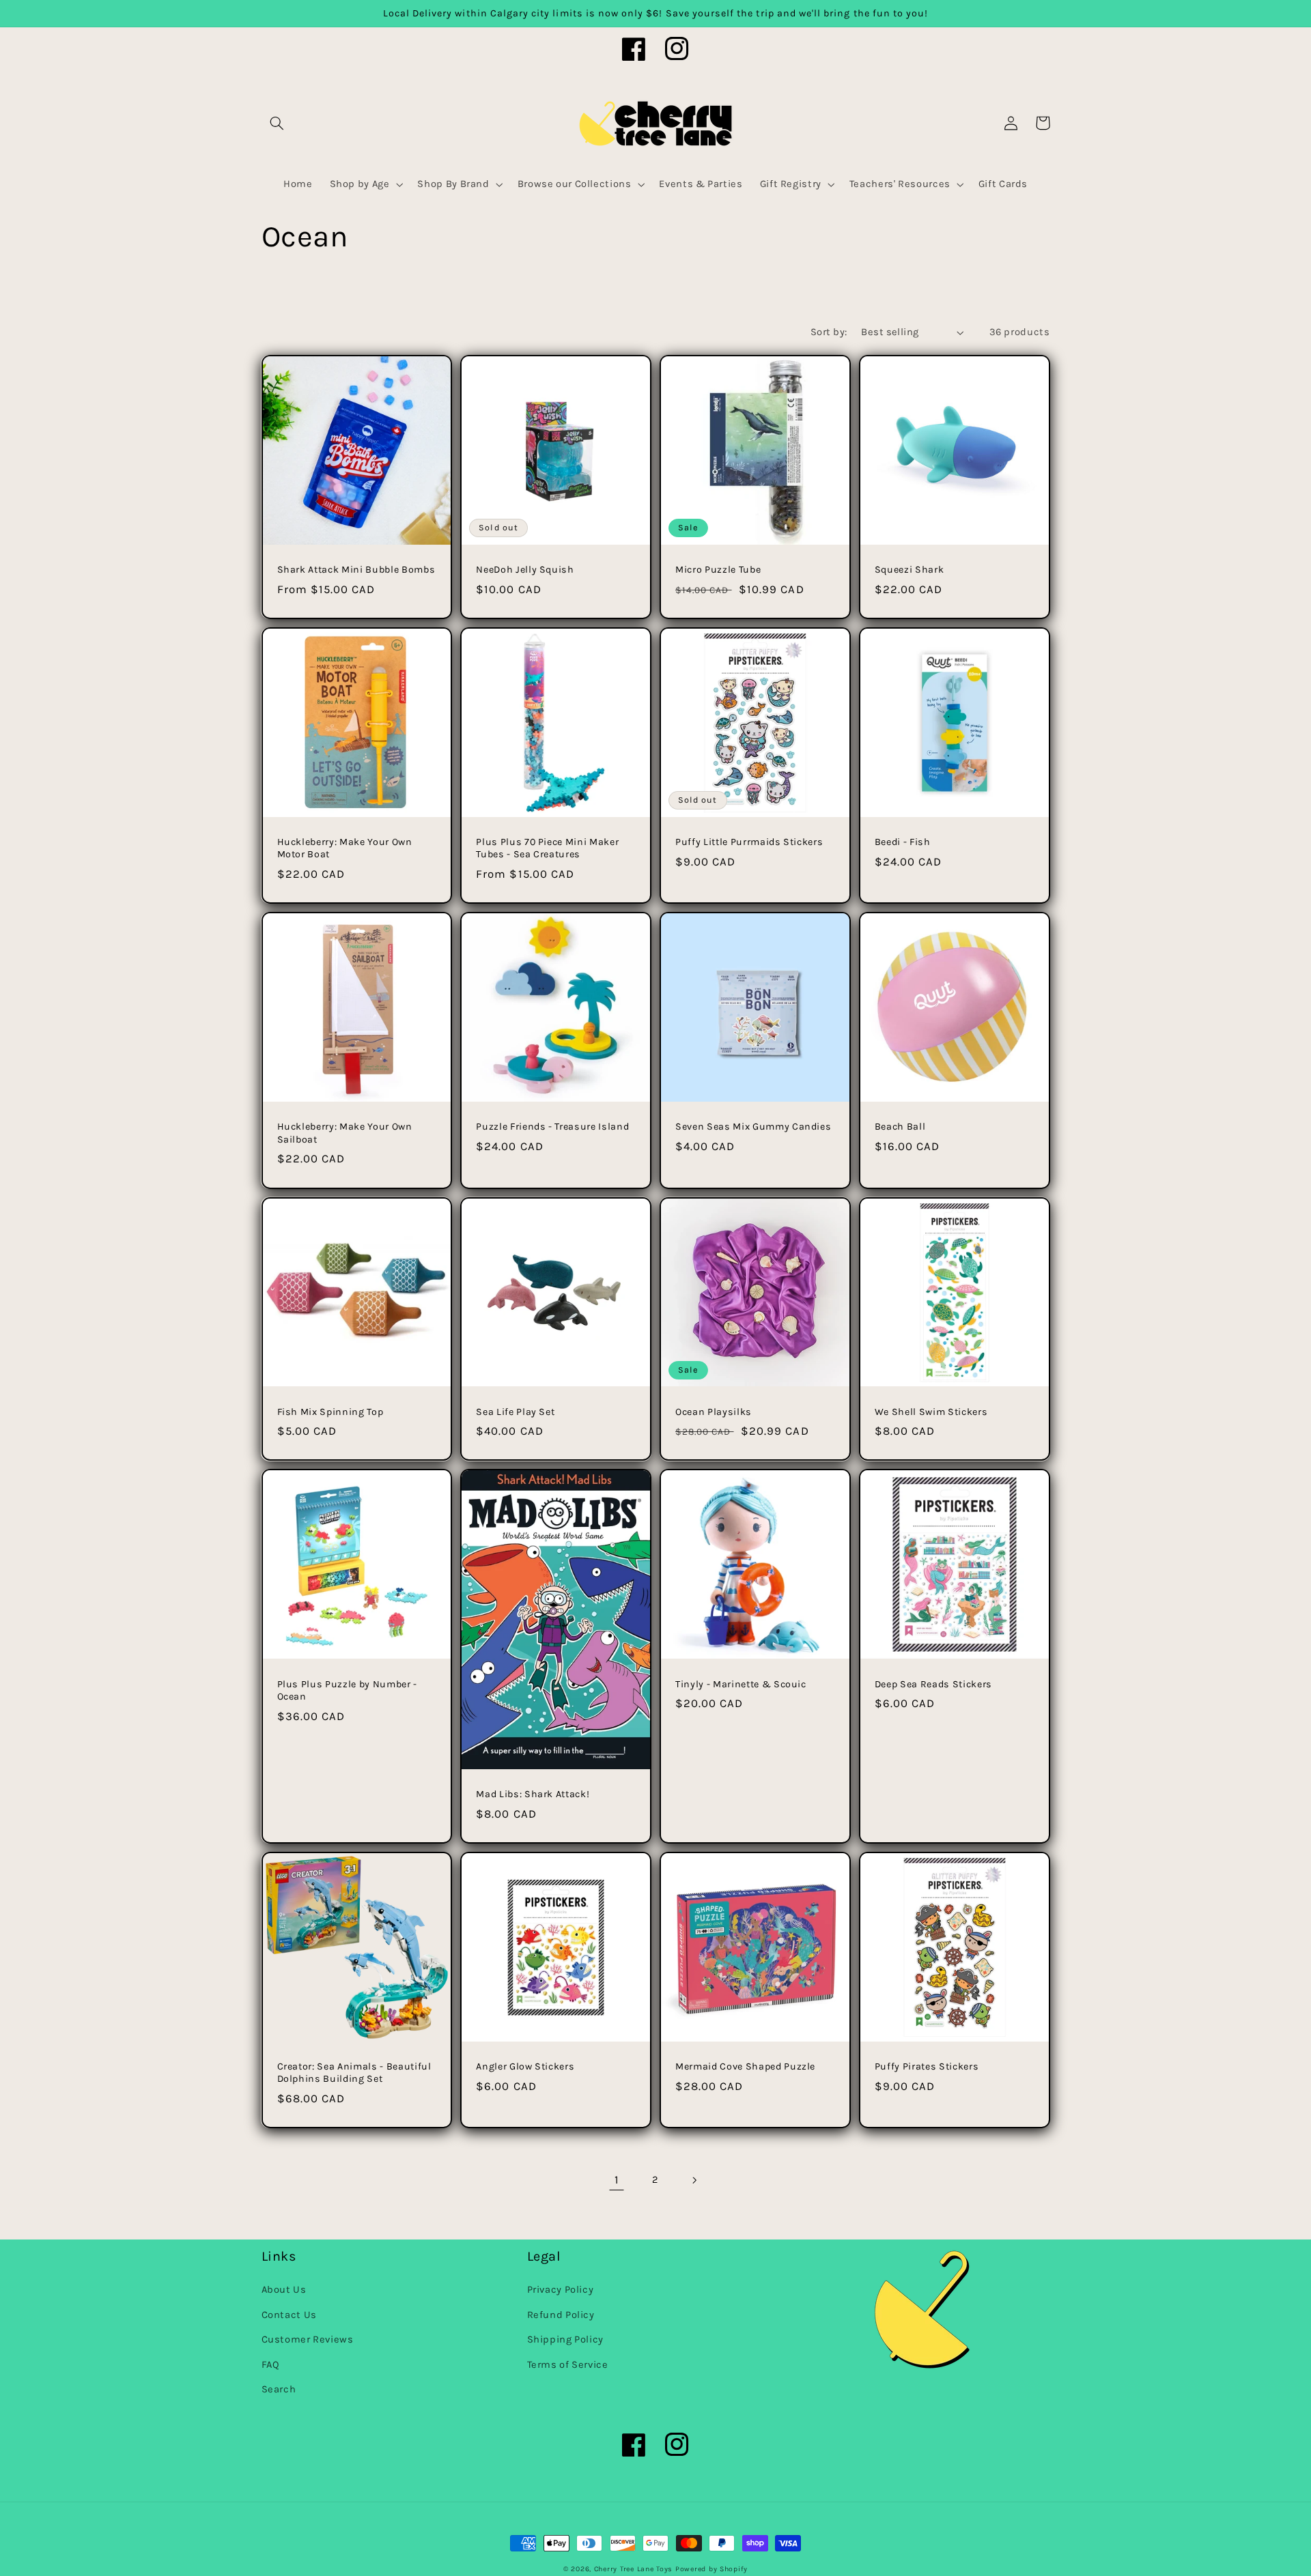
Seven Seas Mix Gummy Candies (753, 1127)
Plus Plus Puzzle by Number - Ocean (347, 1690)
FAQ (271, 2365)
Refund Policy (561, 2315)
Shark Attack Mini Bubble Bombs (356, 570)
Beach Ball (900, 1127)
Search (279, 2389)
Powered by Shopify (711, 2569)
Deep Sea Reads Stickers (933, 1684)
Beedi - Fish (903, 842)
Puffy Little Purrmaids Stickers (749, 842)
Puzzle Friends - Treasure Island (552, 1127)
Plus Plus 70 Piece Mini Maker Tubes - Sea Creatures (547, 848)
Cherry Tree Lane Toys (633, 2569)
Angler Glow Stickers (525, 2066)
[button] (277, 123)
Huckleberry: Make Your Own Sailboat (345, 1133)
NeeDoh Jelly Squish (525, 570)
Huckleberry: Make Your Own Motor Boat (345, 848)
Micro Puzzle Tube (718, 570)
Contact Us (289, 2315)
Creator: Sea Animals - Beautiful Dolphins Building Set (354, 2073)
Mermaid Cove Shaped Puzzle (745, 2066)
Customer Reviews (308, 2339)
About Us (284, 2290)
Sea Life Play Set (515, 1412)
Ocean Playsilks (714, 1412)
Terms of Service (568, 2365)
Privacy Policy (561, 2290)
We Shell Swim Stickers (931, 1412)
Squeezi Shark (910, 570)
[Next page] (694, 2180)
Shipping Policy (565, 2339)
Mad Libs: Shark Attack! (533, 1794)
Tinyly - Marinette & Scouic (741, 1684)
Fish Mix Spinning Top (330, 1412)
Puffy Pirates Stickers (927, 2066)
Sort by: (829, 332)
